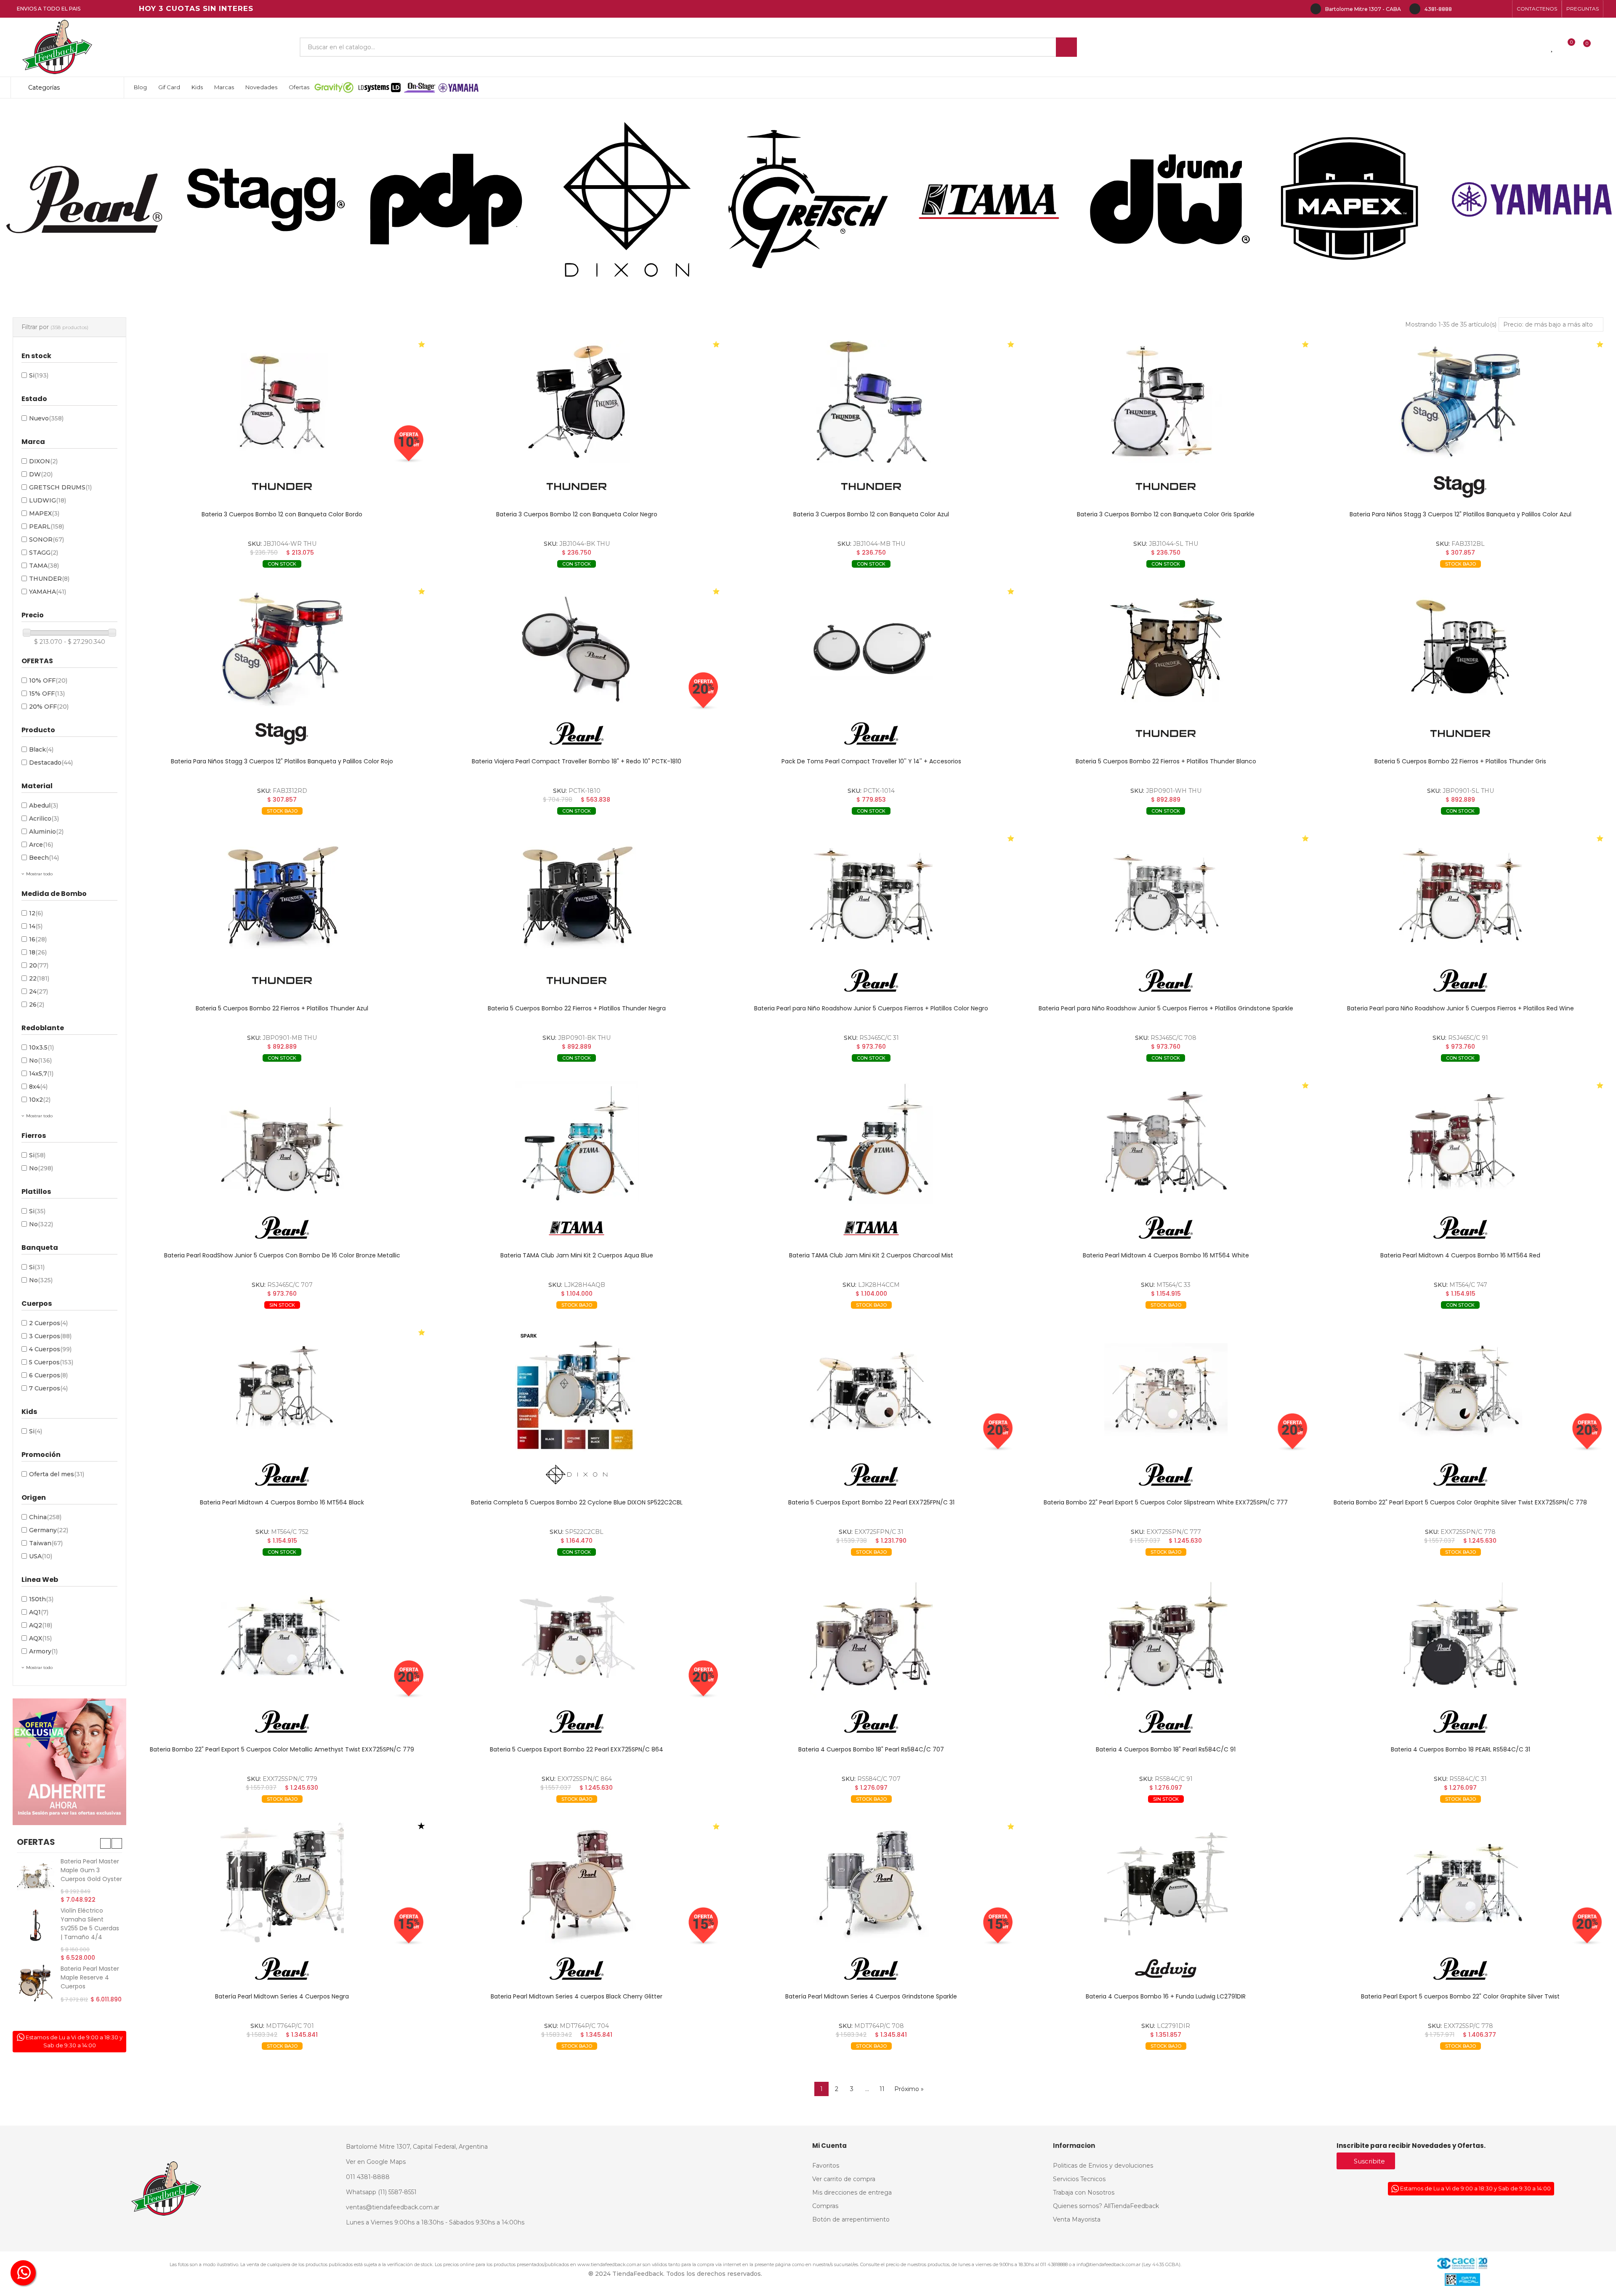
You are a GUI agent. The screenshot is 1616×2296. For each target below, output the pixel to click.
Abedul (44, 805)
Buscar (1066, 47)
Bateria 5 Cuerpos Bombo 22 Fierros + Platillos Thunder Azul (282, 1008)
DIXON (43, 461)
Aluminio (46, 832)
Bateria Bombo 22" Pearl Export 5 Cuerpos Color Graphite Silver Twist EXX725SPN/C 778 (1460, 1502)
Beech (44, 858)
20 (39, 965)
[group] (282, 402)
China (45, 1517)
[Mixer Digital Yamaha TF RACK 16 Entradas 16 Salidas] (36, 1934)
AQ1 (39, 1612)
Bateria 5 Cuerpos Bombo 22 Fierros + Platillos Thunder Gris (1460, 761)
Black (41, 749)
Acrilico (44, 818)
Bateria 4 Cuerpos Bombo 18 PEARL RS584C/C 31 (1461, 1749)
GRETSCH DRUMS (60, 487)
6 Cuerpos (48, 1375)
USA (41, 1556)
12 (36, 913)
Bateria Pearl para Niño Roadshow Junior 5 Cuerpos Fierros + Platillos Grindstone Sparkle (1166, 1008)
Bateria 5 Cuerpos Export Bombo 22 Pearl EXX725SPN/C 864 (577, 1749)
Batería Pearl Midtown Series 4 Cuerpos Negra (282, 1996)
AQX (40, 1638)
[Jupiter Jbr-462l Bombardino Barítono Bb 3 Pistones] (36, 1976)
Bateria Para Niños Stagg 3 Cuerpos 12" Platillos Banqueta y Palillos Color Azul (1461, 514)
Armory (43, 1651)
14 (36, 926)
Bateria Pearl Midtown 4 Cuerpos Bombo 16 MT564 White (1166, 1255)
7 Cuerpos (48, 1388)
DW (41, 474)
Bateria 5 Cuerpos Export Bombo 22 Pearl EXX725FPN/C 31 (871, 1502)
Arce (41, 845)
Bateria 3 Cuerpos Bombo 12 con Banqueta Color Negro (577, 514)
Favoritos (372, 577)
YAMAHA (48, 592)
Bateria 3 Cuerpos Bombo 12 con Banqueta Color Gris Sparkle (1166, 514)
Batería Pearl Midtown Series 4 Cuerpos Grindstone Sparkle (871, 1996)
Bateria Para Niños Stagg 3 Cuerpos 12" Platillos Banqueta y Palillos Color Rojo (282, 761)
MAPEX (44, 513)
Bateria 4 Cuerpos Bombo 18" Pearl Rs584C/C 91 (1166, 1749)
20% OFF (49, 707)
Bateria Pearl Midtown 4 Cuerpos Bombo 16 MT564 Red (1460, 1255)
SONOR (47, 539)
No (40, 1060)
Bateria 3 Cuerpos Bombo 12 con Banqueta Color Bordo (282, 514)
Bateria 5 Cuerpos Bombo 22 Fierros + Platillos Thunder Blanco (1166, 761)
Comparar (229, 577)
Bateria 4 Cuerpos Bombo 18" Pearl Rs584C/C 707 (871, 1749)
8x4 (38, 1087)
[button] (1537, 9)
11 (882, 2089)
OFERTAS (36, 1842)
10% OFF (48, 680)
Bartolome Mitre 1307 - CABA (1363, 9)
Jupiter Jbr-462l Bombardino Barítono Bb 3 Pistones (84, 1974)
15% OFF (47, 694)
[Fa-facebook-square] (1490, 9)
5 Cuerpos (51, 1362)
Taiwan (46, 1543)
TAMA (44, 566)
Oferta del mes (57, 1474)
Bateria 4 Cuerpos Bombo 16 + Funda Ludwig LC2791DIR (1166, 1996)
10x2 (40, 1100)
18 (38, 952)
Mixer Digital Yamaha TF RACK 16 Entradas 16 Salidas (89, 1928)
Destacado (51, 763)
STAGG (44, 553)
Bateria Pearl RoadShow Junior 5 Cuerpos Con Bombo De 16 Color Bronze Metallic (282, 1255)
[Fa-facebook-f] (1463, 9)
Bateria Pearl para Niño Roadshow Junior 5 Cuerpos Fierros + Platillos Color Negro (871, 1008)
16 (38, 939)
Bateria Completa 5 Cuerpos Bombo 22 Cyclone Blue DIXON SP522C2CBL (577, 1502)
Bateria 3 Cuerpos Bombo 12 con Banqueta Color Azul (871, 514)
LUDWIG (48, 500)
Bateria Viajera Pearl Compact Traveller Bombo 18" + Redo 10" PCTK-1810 (577, 761)
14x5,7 (41, 1074)
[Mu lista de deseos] (1552, 47)
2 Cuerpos (48, 1323)
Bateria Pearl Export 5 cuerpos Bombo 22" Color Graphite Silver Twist (1460, 1996)
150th (41, 1599)
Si (39, 375)
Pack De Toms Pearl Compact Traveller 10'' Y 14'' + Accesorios (871, 761)
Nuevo (46, 418)
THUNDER (49, 579)
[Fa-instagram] (1476, 9)
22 (39, 978)
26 (37, 1004)
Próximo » (909, 2089)
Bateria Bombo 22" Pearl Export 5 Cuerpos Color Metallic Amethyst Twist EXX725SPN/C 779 (282, 1749)
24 (39, 991)
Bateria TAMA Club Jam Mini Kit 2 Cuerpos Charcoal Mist (871, 1255)
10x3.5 (41, 1047)
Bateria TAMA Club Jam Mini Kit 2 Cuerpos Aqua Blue (577, 1255)
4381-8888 (1438, 9)
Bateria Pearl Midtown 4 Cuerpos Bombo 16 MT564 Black (282, 1502)
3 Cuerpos (50, 1336)
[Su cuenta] (1601, 47)
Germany (49, 1530)
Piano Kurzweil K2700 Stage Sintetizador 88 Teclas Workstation (91, 1875)
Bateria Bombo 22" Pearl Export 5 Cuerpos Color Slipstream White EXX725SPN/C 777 (1166, 1502)
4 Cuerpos (50, 1349)
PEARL (47, 526)
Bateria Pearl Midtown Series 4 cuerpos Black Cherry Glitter (577, 1996)
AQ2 (41, 1625)
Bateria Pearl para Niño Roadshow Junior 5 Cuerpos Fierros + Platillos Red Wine (1461, 1008)
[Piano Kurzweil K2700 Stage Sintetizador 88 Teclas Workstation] (36, 1876)
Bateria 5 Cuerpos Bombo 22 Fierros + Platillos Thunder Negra (577, 1008)
